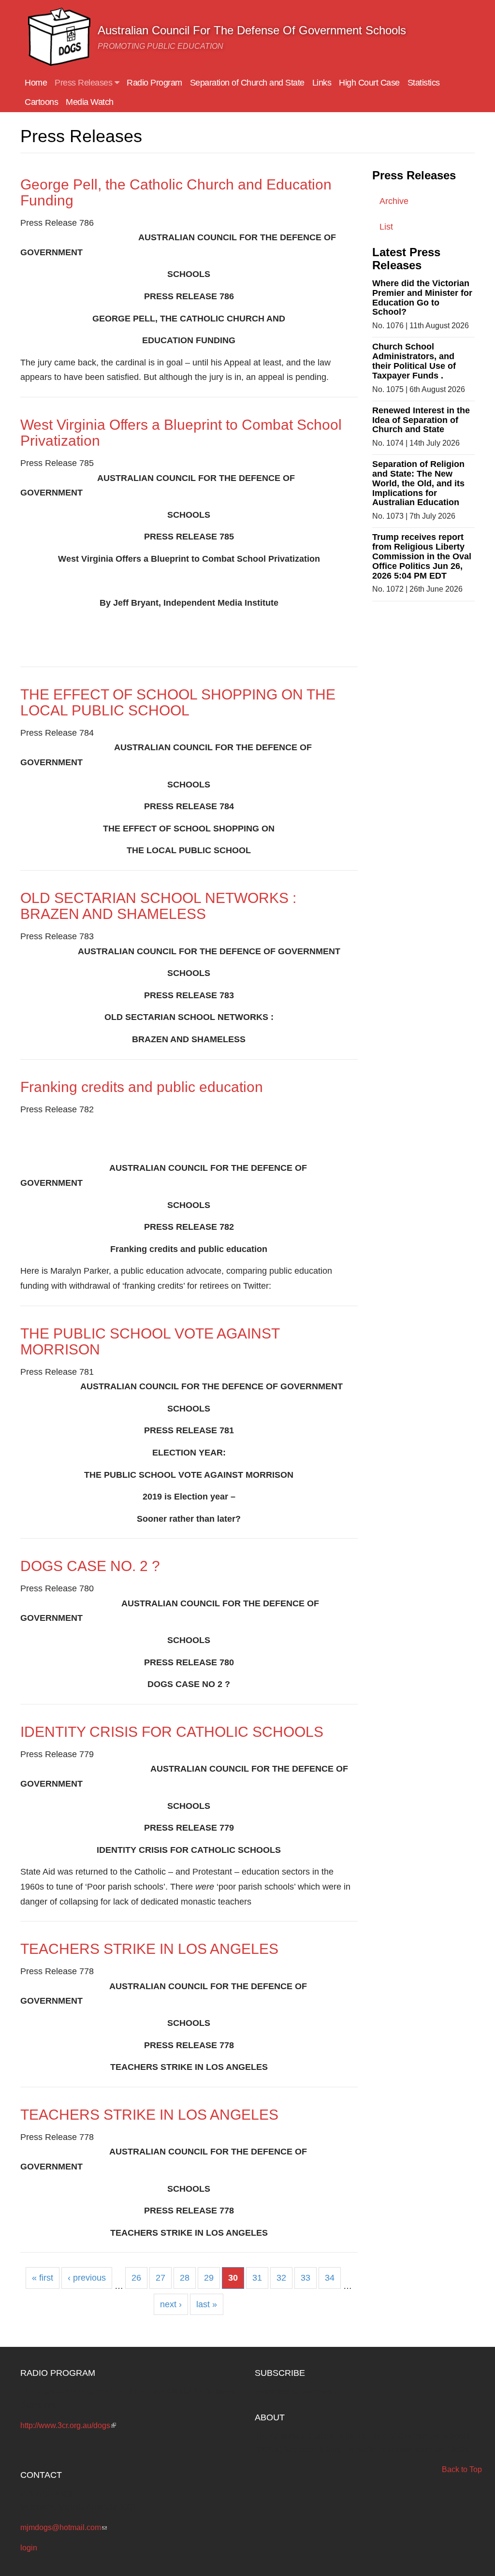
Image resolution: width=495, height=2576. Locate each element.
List (386, 227)
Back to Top (462, 2469)
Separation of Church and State (247, 83)
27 (160, 2278)
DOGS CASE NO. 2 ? (90, 1566)
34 (330, 2278)
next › (171, 2304)
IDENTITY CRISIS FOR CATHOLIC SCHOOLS (172, 1732)
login (29, 2548)
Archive (394, 201)
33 (306, 2278)
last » (207, 2304)
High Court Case (369, 83)
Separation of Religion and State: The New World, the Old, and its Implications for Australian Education (418, 483)
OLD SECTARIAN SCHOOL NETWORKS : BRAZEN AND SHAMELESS (158, 906)
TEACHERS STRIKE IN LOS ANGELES (149, 1949)
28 (185, 2278)
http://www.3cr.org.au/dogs (68, 2425)
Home (36, 83)
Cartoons (41, 102)
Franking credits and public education (142, 1087)
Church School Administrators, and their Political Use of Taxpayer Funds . (414, 361)
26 (136, 2278)
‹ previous (87, 2278)
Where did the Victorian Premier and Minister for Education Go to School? (422, 298)
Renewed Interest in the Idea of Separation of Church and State (421, 420)
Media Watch (90, 102)
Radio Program (154, 83)
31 (257, 2278)
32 (281, 2278)
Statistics (424, 83)
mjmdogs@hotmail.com (64, 2527)
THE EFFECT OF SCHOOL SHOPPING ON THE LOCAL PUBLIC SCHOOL (178, 702)
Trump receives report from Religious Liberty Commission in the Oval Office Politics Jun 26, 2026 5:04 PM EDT (422, 556)
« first (43, 2278)
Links (322, 83)
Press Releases (85, 83)
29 (209, 2278)
